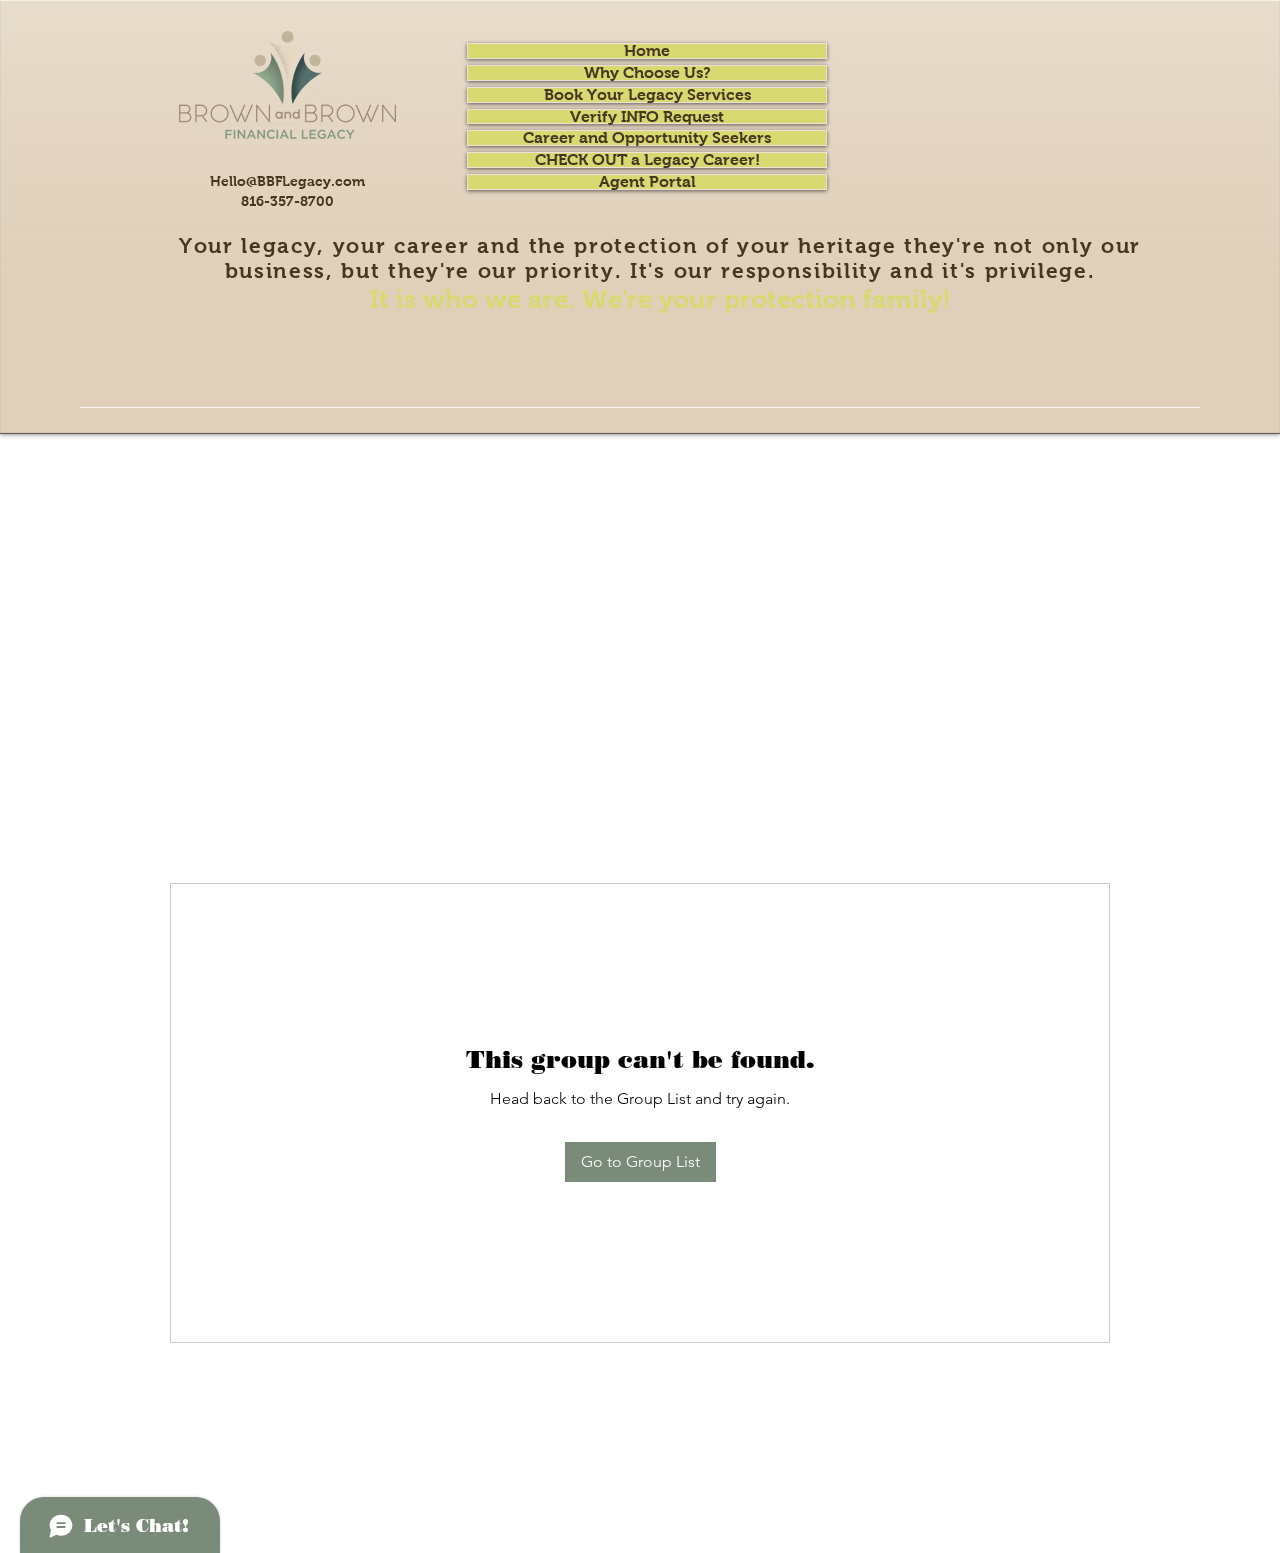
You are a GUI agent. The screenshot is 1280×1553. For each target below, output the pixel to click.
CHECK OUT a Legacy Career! (647, 160)
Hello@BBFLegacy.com (287, 181)
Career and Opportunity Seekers (647, 138)
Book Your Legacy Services (647, 95)
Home (647, 51)
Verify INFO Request (647, 117)
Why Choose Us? (647, 73)
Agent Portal (647, 182)
